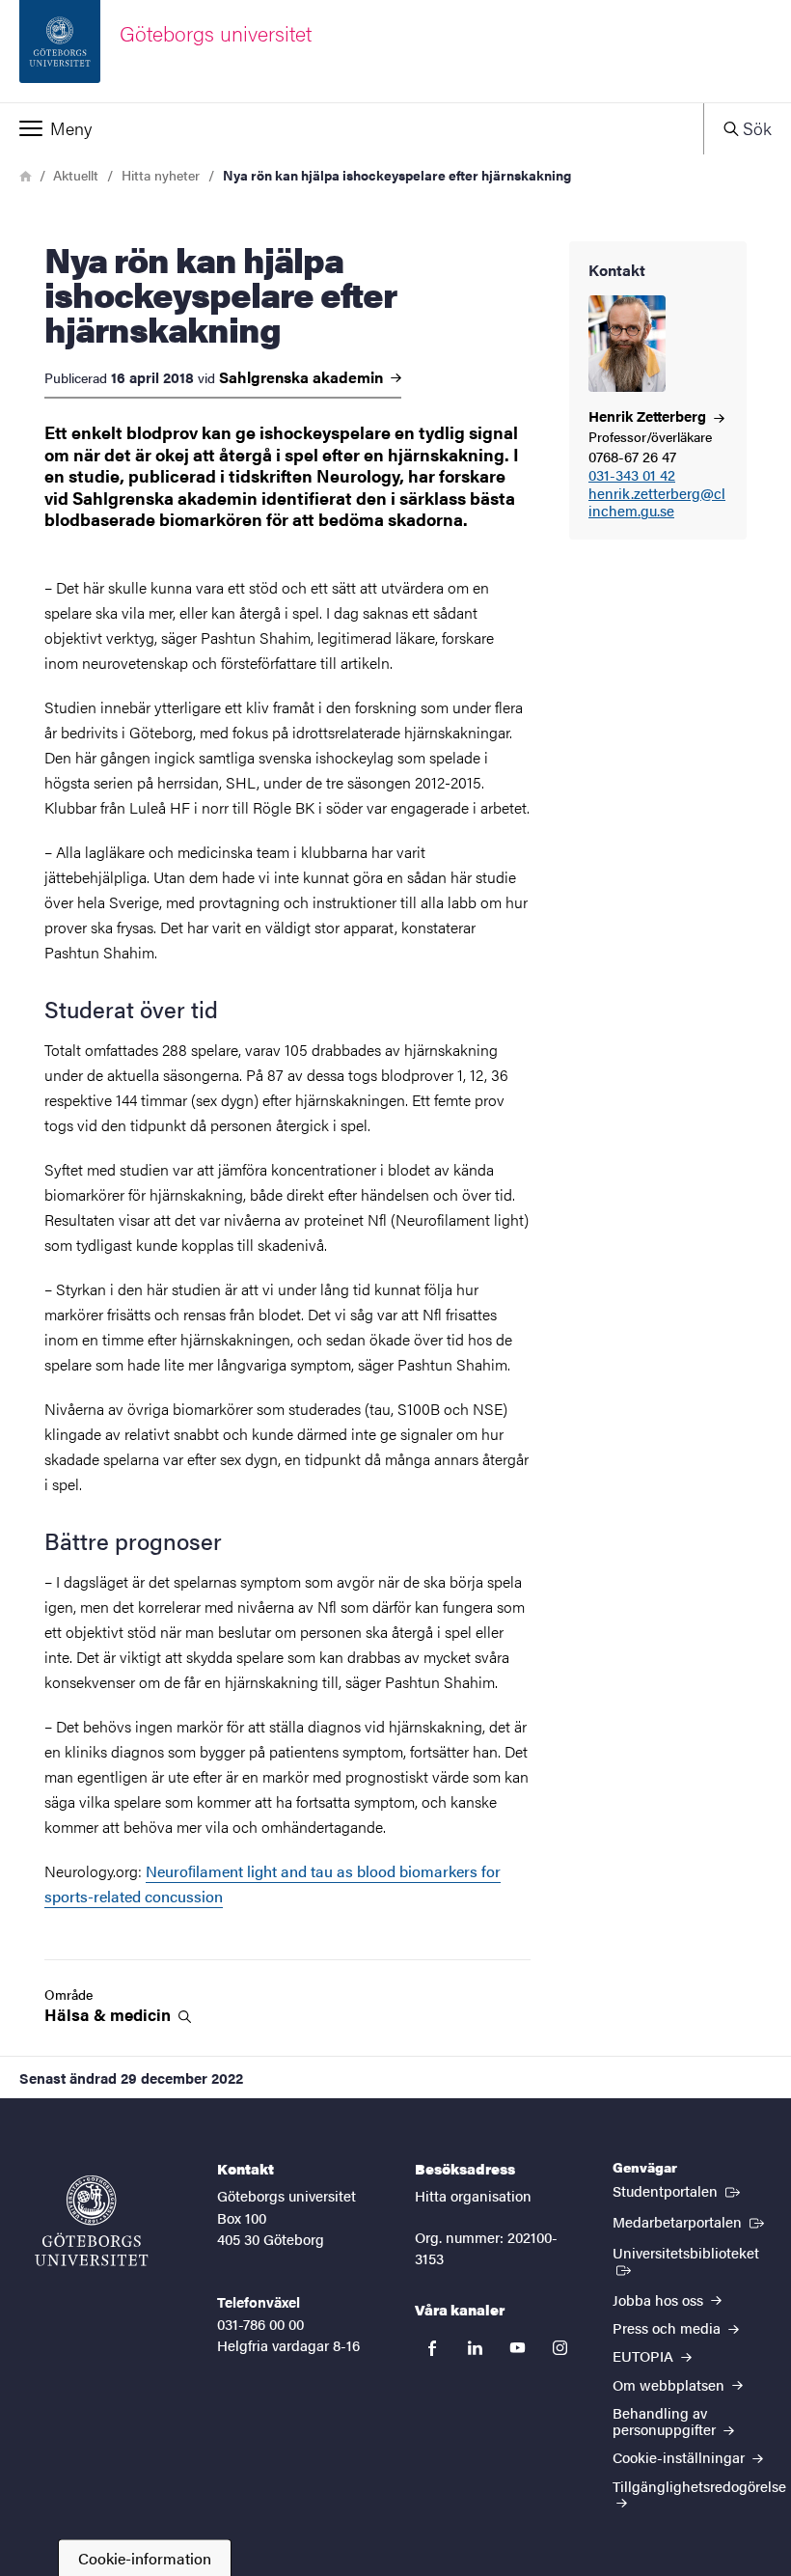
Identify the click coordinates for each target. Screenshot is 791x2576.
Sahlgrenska (303, 377)
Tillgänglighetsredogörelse (699, 2486)
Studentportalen (678, 2190)
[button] (352, 128)
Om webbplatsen (670, 2384)
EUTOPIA (645, 2355)
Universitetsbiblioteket (692, 2252)
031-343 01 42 (632, 475)
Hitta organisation (473, 2195)
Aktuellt (76, 175)
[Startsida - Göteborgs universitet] (92, 2221)
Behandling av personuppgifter (666, 2421)
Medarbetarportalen (690, 2221)
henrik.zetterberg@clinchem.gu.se (657, 503)
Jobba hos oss (660, 2299)
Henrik (649, 415)
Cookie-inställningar (681, 2457)
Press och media (668, 2327)
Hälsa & (109, 2015)
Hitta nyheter (161, 175)
